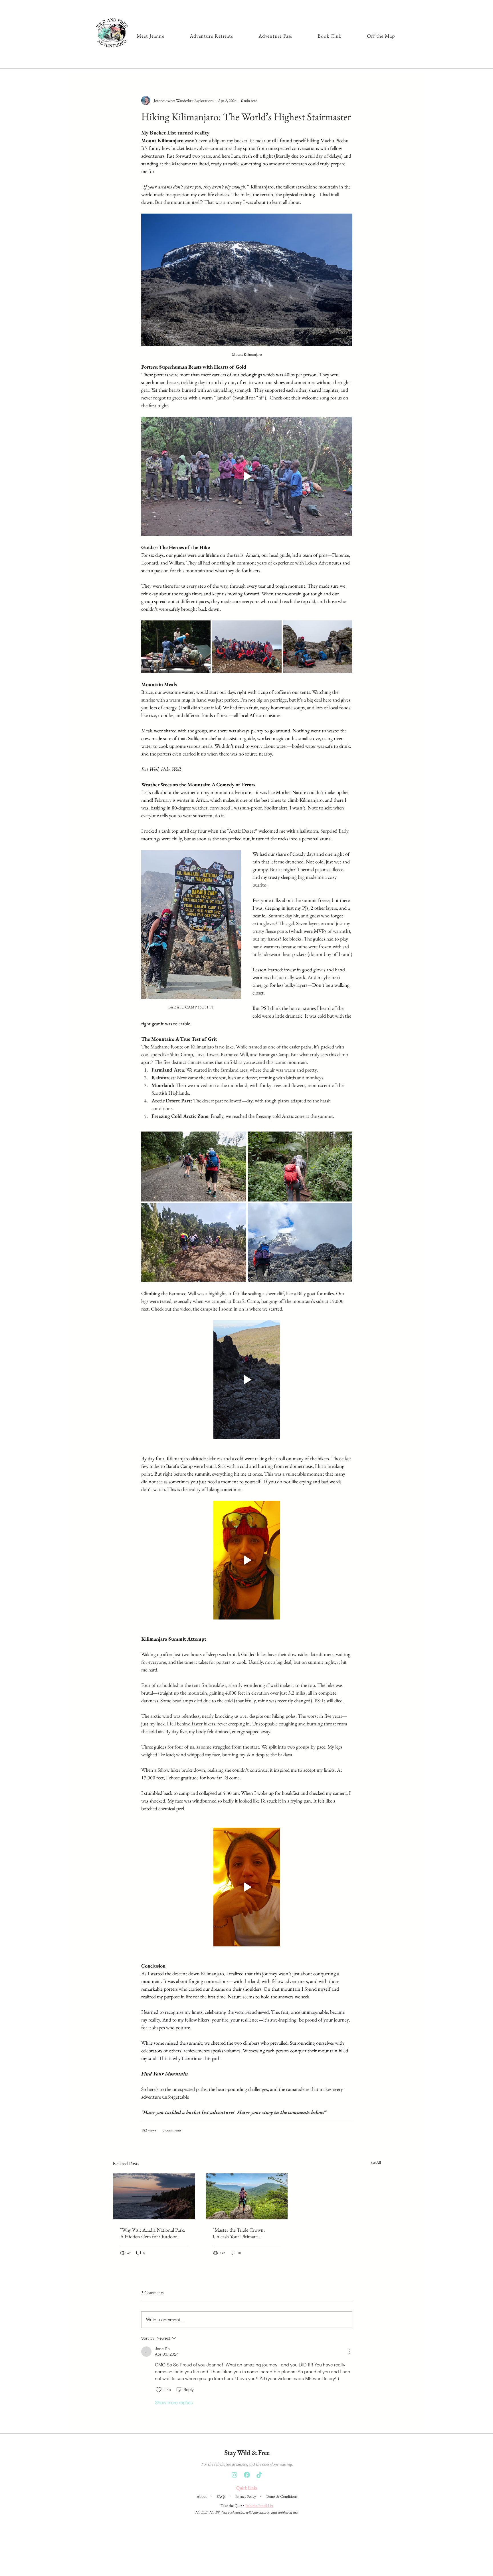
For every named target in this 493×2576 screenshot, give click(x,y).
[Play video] (247, 476)
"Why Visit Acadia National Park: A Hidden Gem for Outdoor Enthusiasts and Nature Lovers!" (152, 2233)
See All (376, 2162)
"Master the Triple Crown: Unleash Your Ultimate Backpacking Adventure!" (239, 2233)
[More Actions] (349, 2352)
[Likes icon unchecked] (159, 2390)
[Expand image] (176, 646)
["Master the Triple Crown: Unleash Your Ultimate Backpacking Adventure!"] (247, 2196)
